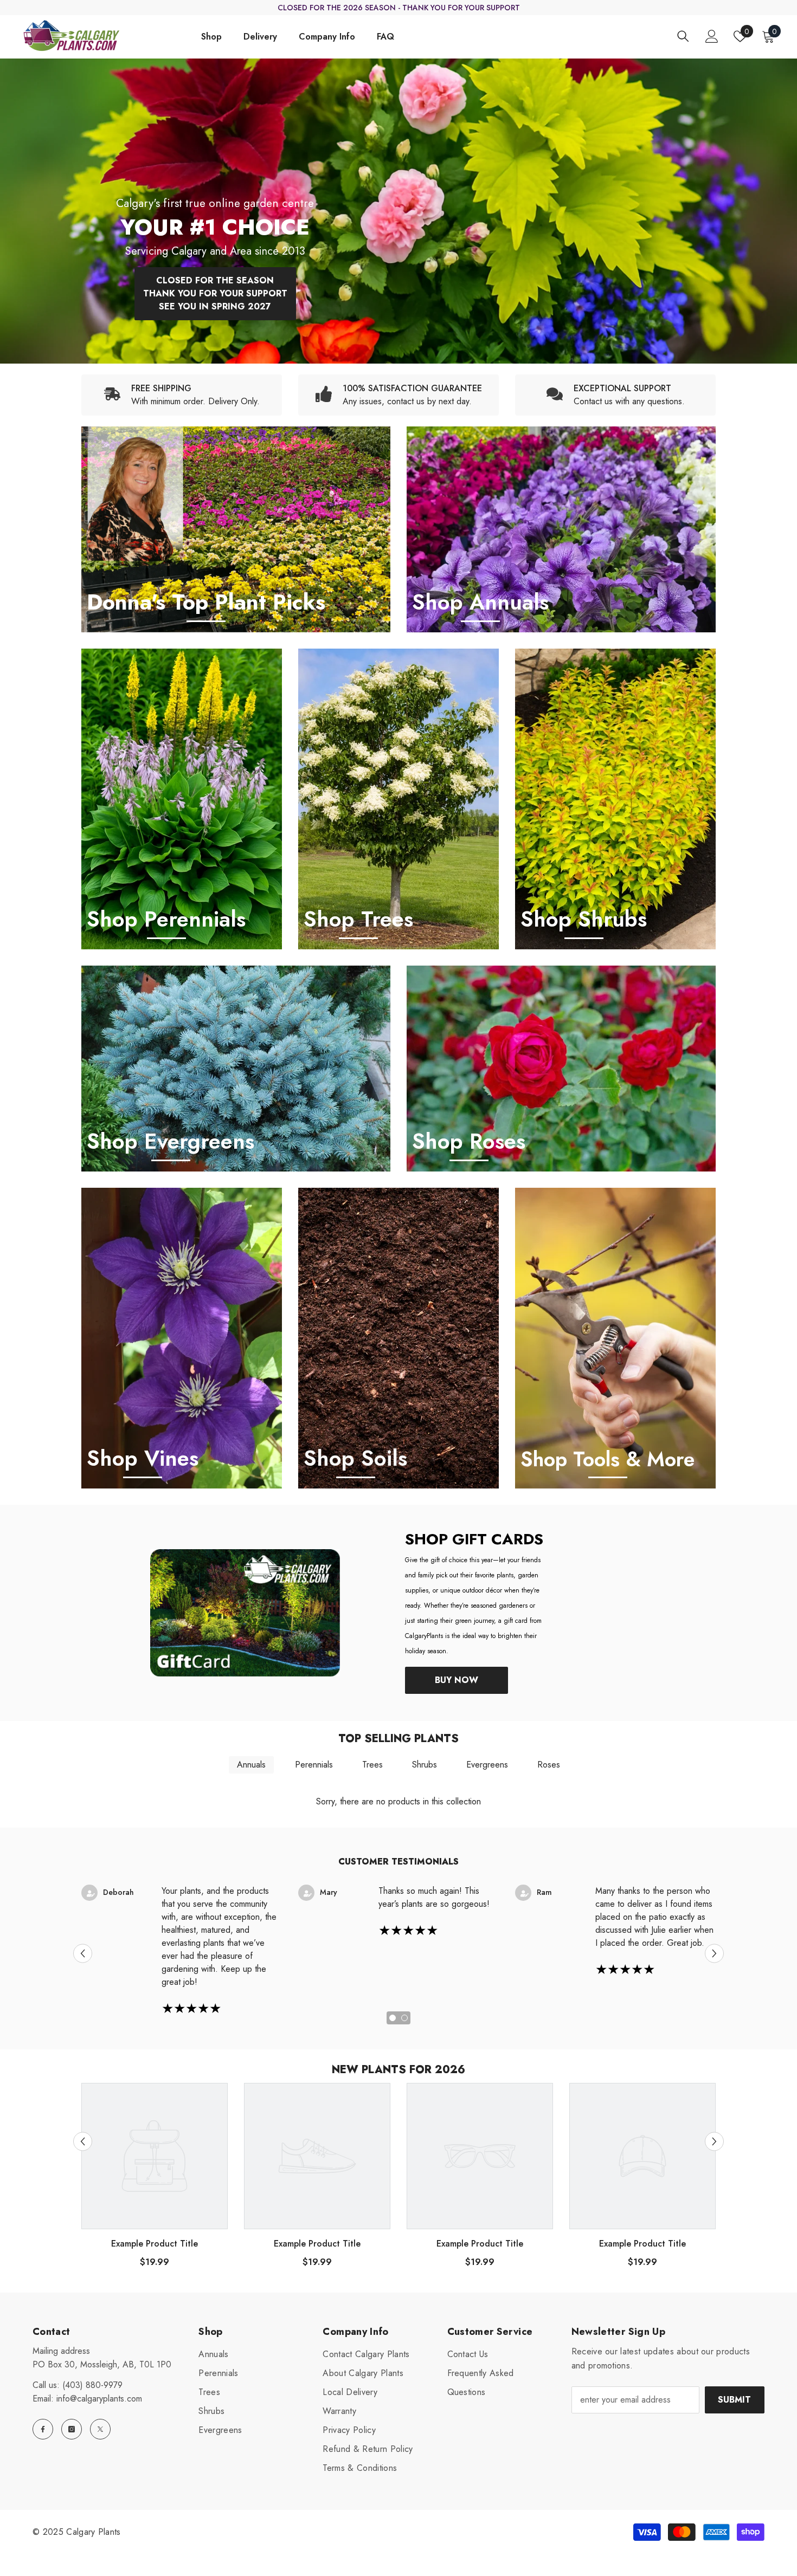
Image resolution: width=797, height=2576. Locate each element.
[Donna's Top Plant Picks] (236, 529)
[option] (398, 211)
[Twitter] (100, 2429)
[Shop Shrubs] (615, 799)
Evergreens (487, 1765)
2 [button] (404, 2018)
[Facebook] (43, 2429)
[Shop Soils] (398, 1338)
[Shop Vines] (182, 1338)
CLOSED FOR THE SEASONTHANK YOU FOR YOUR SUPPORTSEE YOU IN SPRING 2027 (215, 293)
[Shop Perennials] (182, 799)
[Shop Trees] (398, 799)
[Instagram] (72, 2429)
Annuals (251, 1765)
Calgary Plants (93, 2532)
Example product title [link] (155, 2244)
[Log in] (712, 36)
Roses (549, 1765)
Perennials (314, 1765)
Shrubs (425, 1765)
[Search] (683, 36)
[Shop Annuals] (561, 529)
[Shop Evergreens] (236, 1069)
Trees (372, 1765)
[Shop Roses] (561, 1069)
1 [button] (393, 2018)
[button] (83, 1953)
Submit (734, 2400)
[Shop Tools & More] (615, 1338)
